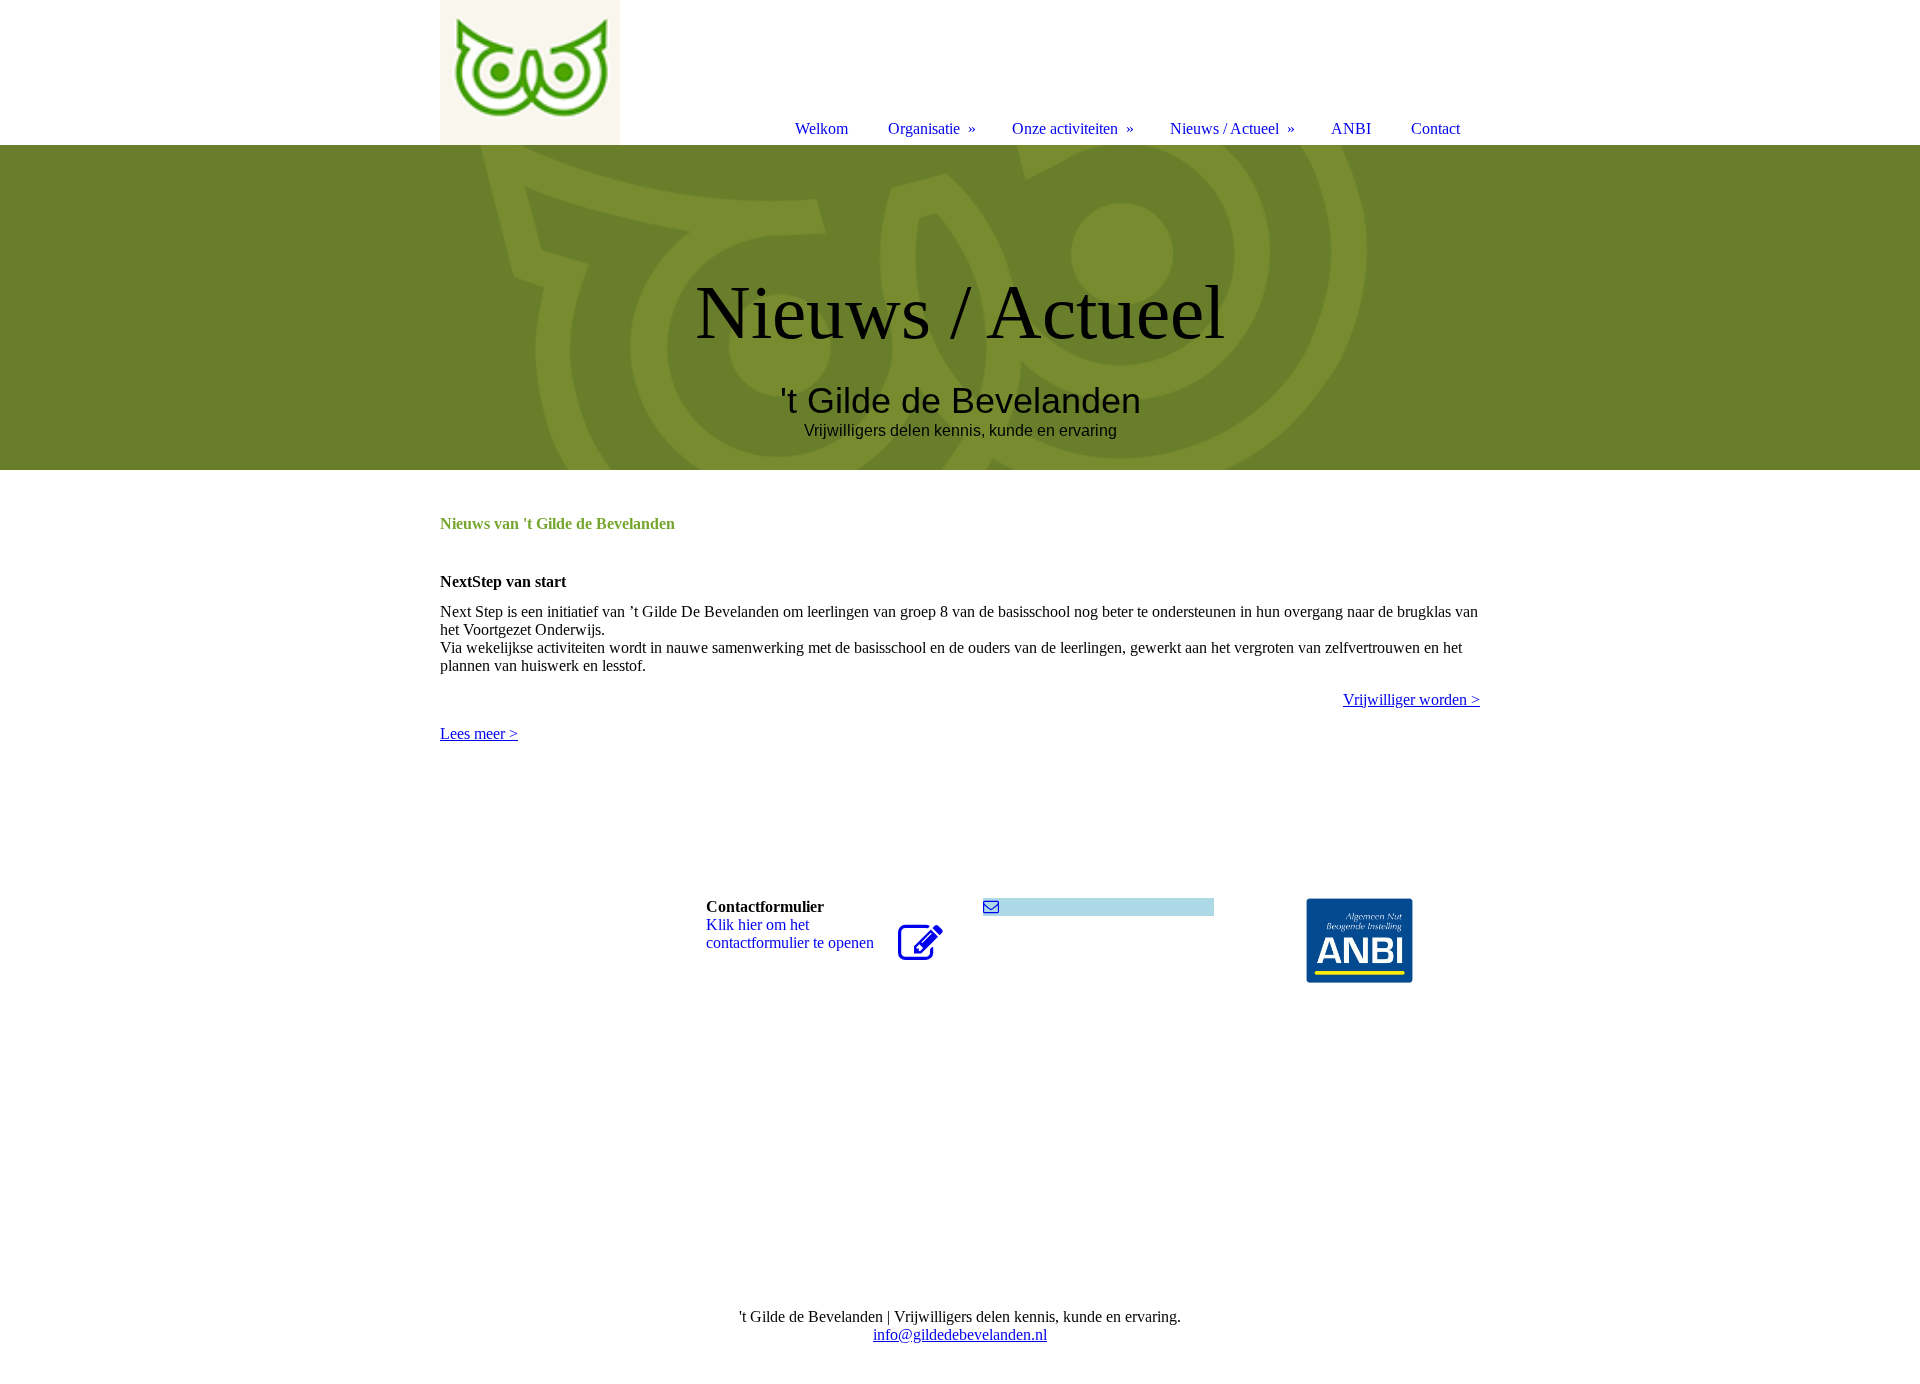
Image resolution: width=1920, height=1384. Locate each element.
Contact (1435, 128)
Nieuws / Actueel (1224, 128)
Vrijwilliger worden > (1411, 699)
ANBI (1351, 128)
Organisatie (924, 128)
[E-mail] (991, 906)
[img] (960, 307)
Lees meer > (479, 733)
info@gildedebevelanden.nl (960, 1334)
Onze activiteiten (1065, 128)
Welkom (821, 128)
